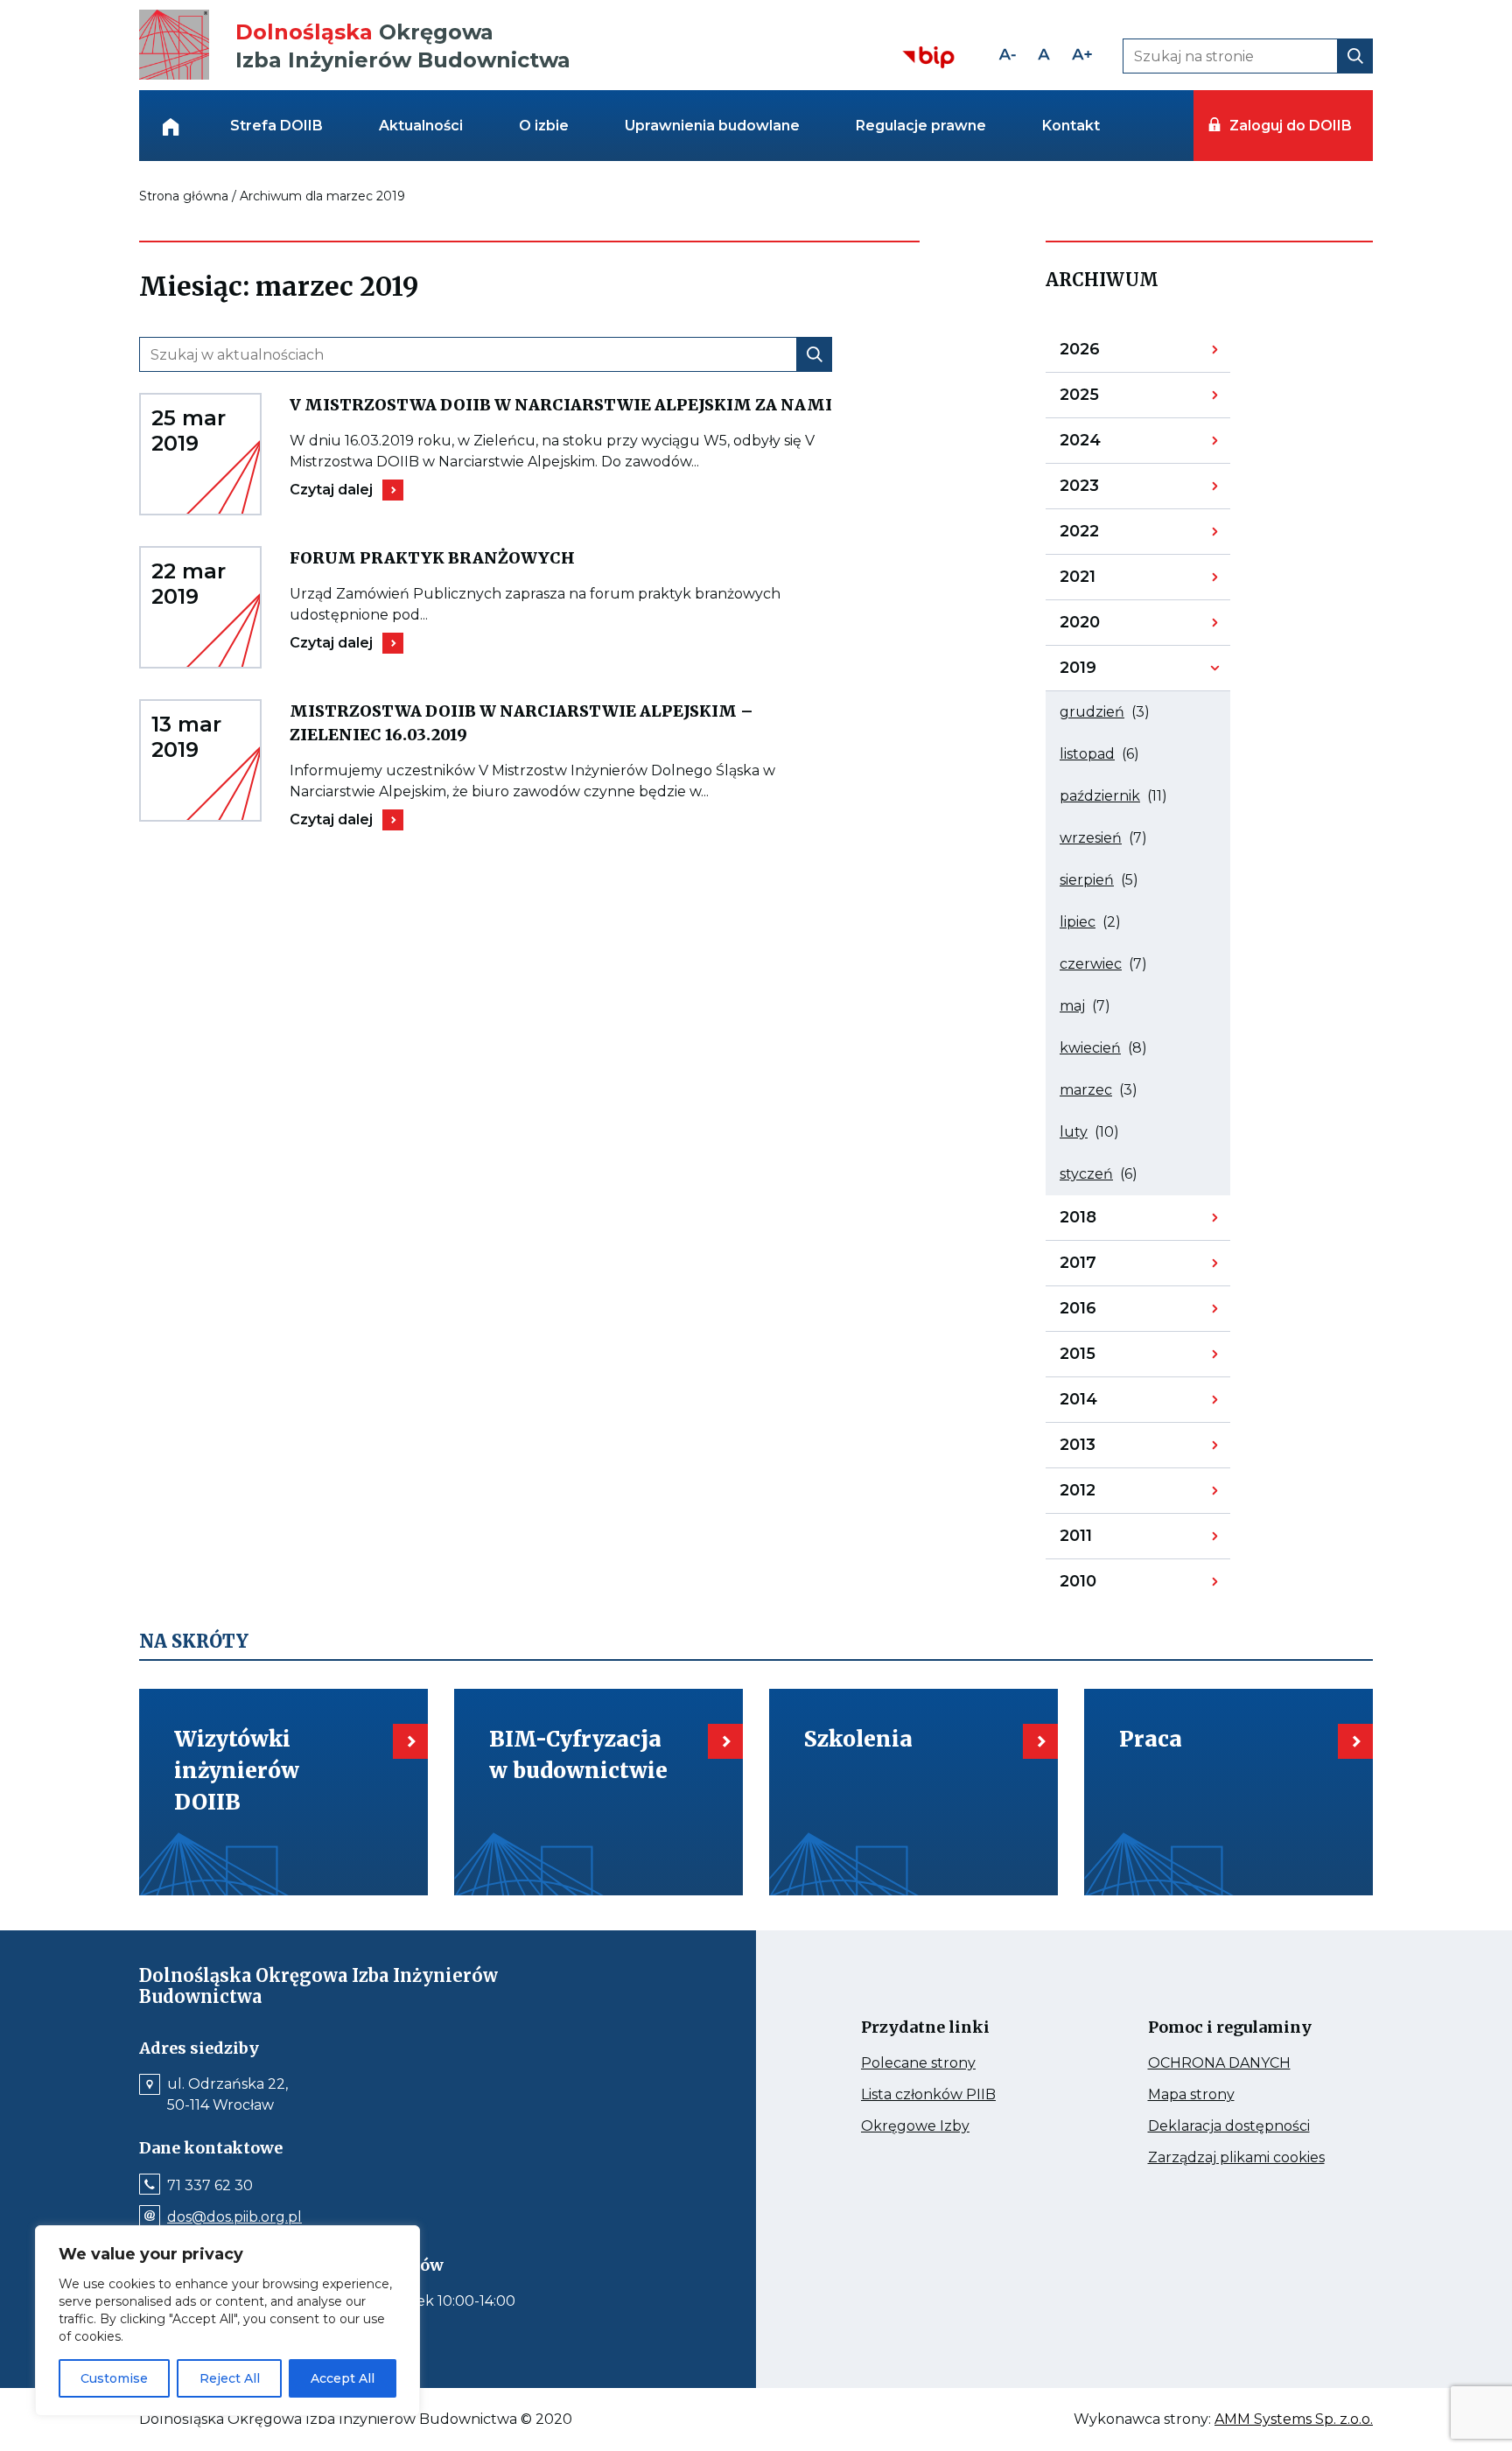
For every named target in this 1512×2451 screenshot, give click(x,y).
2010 (1105, 1585)
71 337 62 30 (210, 2186)
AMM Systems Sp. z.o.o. (1294, 2419)
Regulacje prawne (921, 126)
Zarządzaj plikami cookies (1243, 2158)
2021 (1105, 581)
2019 (1105, 672)
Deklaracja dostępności (1243, 2126)
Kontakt (1071, 126)
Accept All (343, 2378)
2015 (1105, 1358)
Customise (114, 2378)
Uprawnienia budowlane (712, 126)
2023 (1105, 490)
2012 (1105, 1495)
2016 (1105, 1313)
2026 (1105, 354)
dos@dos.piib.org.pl (234, 2217)
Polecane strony (951, 2063)
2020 (1105, 627)
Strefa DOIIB (276, 126)
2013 (1105, 1449)
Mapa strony (1216, 2095)
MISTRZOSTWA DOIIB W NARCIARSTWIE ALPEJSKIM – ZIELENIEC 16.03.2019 (521, 724)
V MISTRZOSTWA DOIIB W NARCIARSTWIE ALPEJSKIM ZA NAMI (561, 405)
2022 (1105, 536)
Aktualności (421, 126)
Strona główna (184, 196)
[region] (227, 2321)
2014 (1105, 1404)
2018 (1105, 1222)
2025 (1105, 399)
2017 (1105, 1267)
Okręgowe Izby (952, 2126)
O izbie (544, 126)
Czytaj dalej (346, 490)
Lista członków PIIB (956, 2095)
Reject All (230, 2378)
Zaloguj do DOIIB (1290, 126)
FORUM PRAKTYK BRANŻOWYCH (495, 558)
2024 (1105, 445)
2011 (1105, 1540)
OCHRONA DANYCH (1243, 2063)
